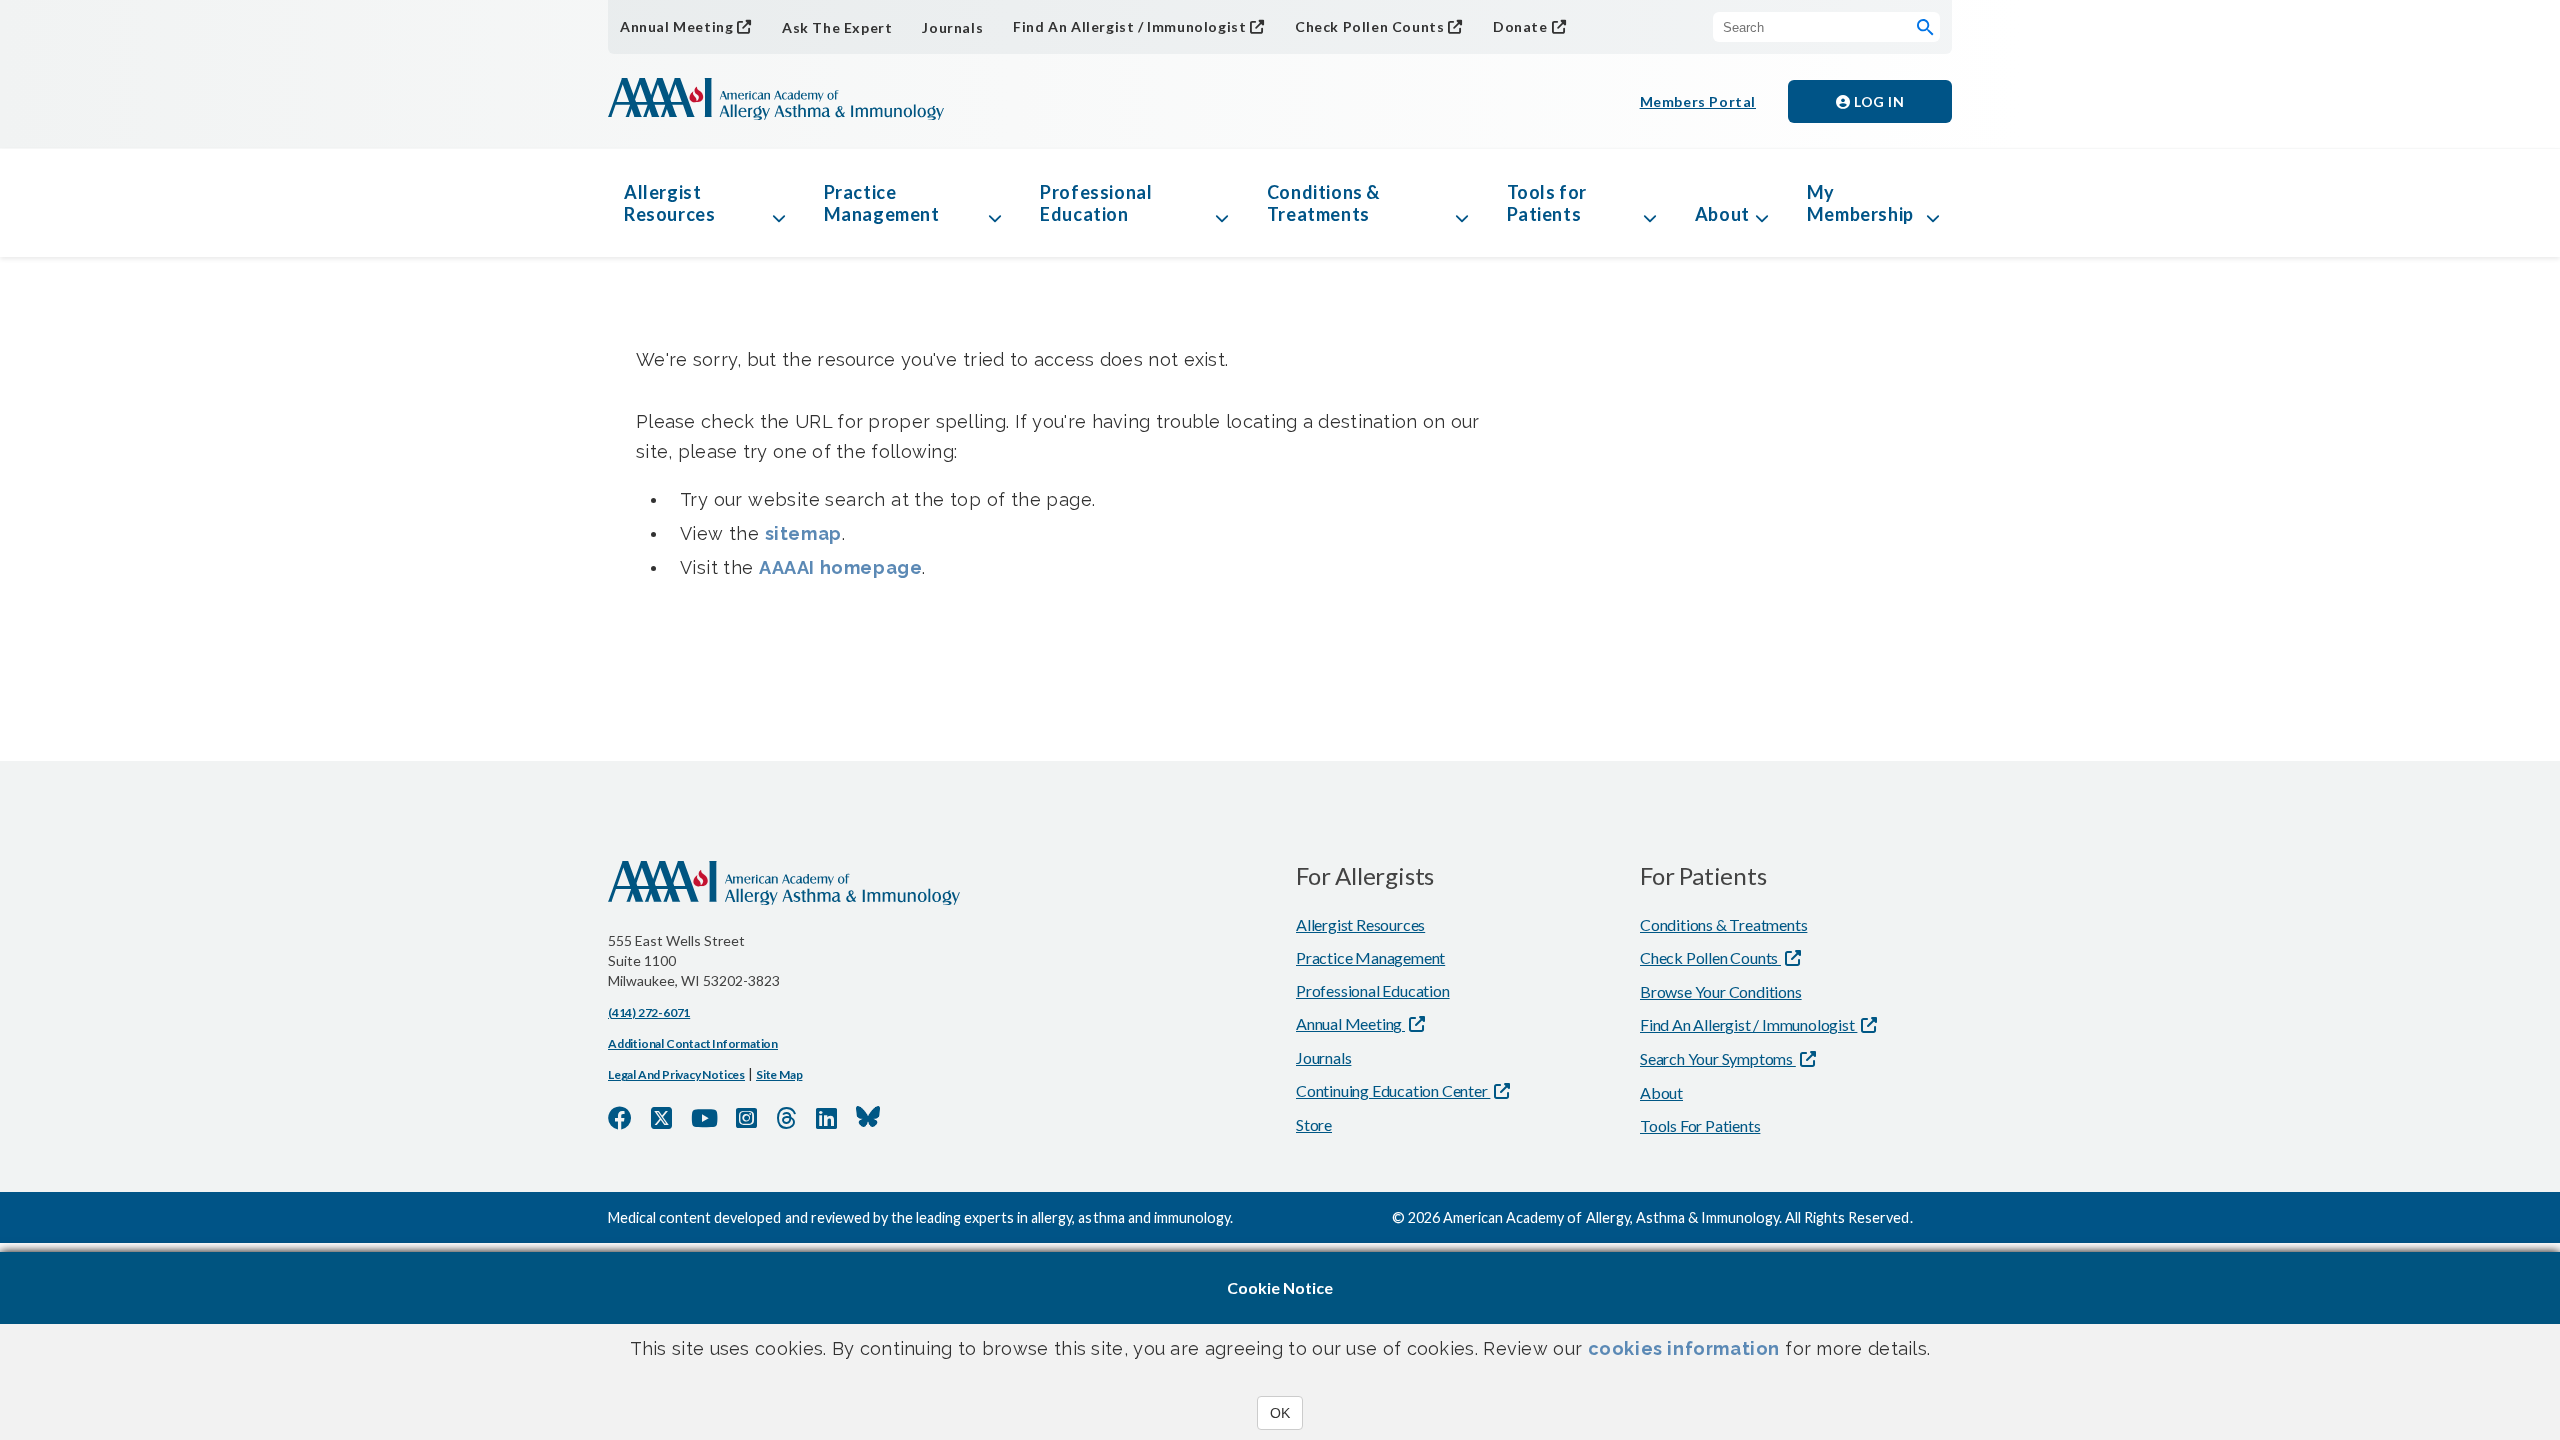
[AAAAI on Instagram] (746, 1118)
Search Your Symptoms (1718, 1058)
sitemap (803, 533)
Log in (1878, 101)
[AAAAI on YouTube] (704, 1118)
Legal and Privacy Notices (676, 1074)
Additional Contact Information (693, 1043)
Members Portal (1698, 101)
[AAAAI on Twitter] (661, 1118)
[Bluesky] (868, 1117)
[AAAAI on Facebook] (620, 1118)
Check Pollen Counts (1369, 26)
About (1722, 214)
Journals (952, 27)
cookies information (1684, 1348)
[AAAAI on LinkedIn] (826, 1118)
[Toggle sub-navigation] (779, 203)
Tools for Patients (1547, 203)
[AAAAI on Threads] (786, 1118)
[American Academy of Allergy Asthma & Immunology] (776, 101)
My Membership (1860, 203)
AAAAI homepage (840, 567)
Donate (1520, 26)
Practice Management (882, 203)
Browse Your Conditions (1721, 991)
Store (1314, 1124)
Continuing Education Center (1393, 1090)
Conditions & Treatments (1323, 203)
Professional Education (1096, 203)
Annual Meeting (676, 26)
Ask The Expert (837, 27)
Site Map (779, 1074)
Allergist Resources (669, 203)
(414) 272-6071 (649, 1012)
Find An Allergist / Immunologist (1129, 26)
